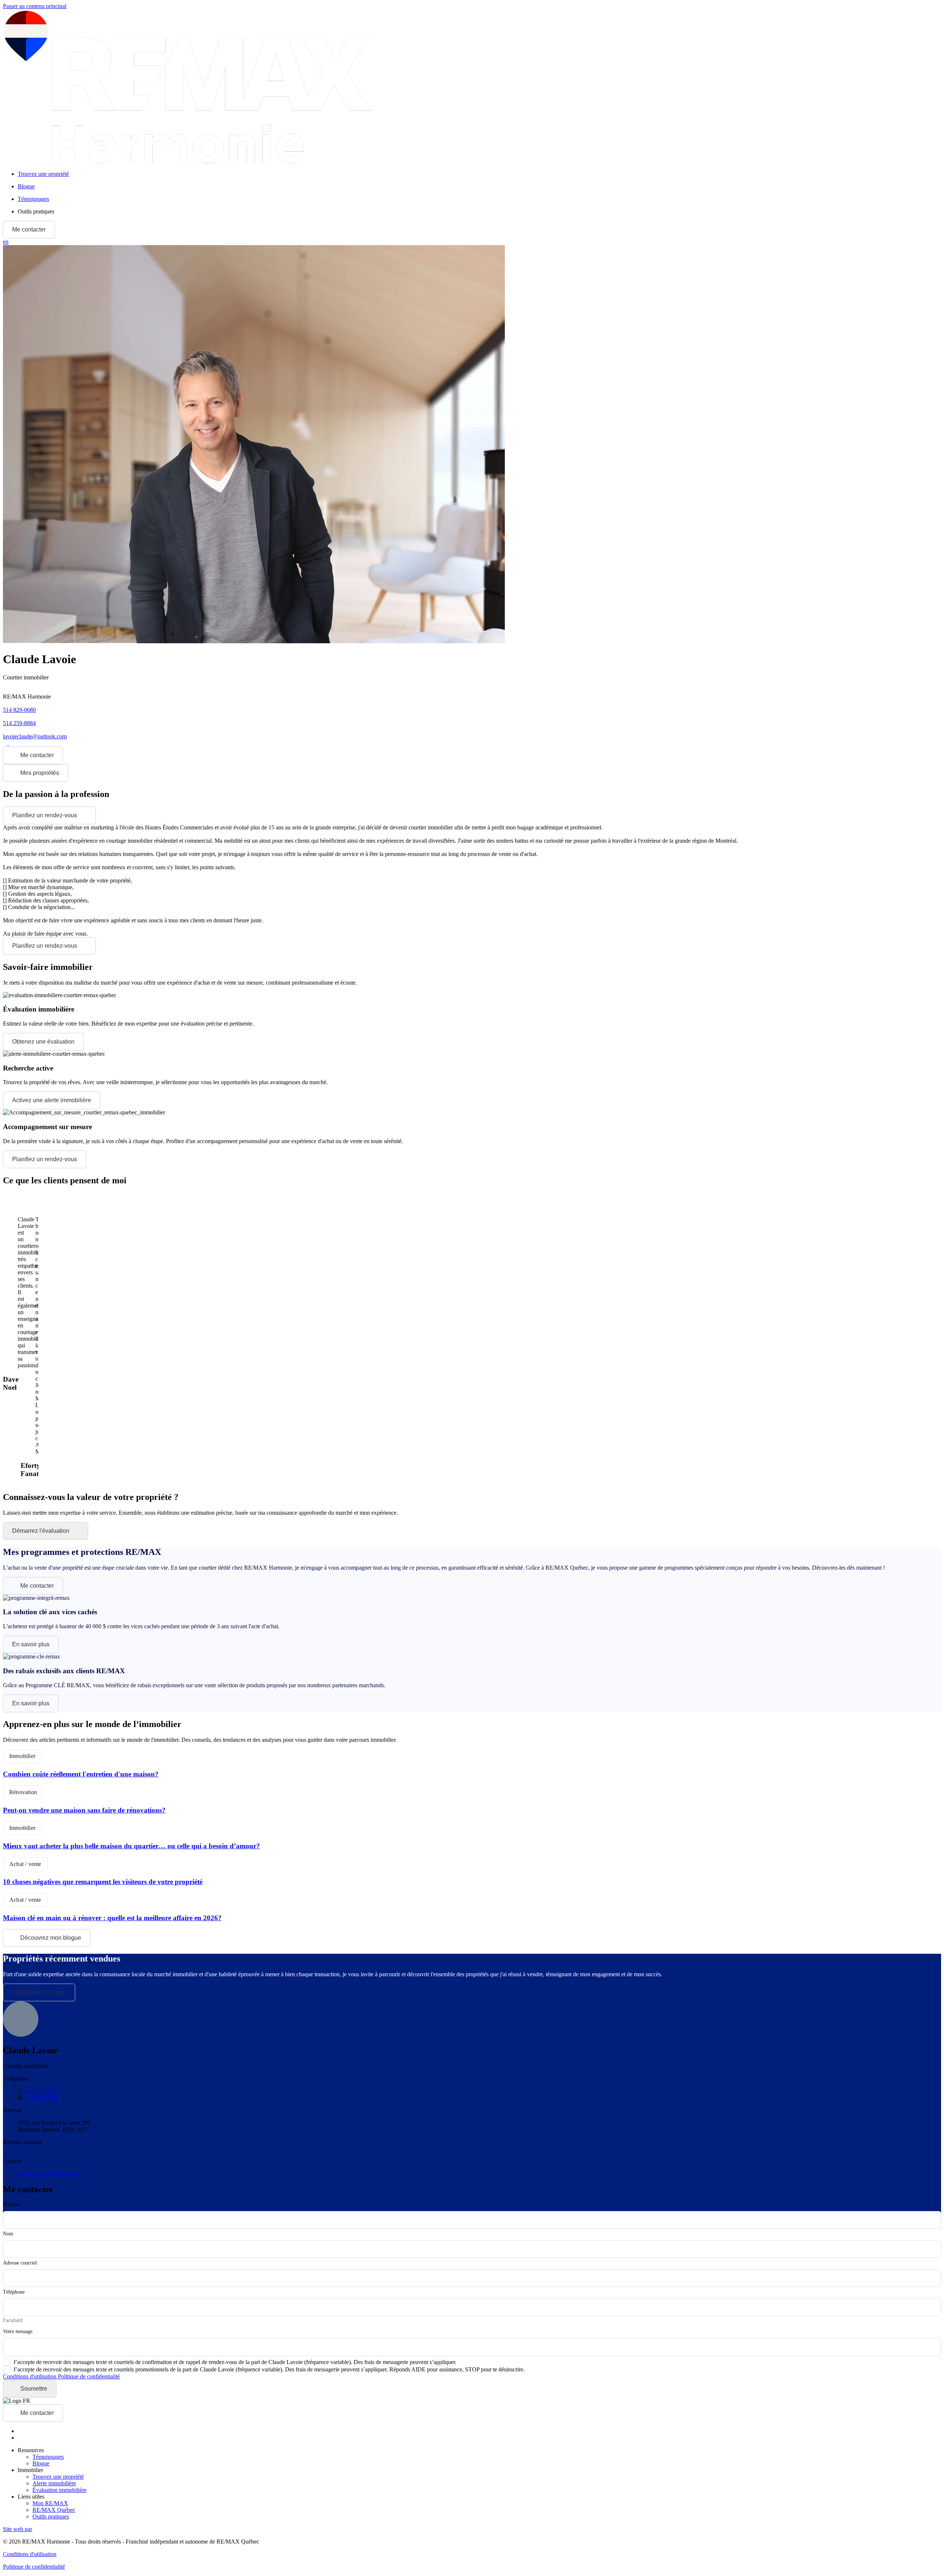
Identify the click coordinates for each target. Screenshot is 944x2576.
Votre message (18, 2331)
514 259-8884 (19, 723)
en (6, 242)
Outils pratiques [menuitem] (36, 211)
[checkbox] (230, 2362)
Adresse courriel (20, 2263)
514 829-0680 (19, 710)
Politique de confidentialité (89, 2376)
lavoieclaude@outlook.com (35, 736)
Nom (8, 2234)
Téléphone (14, 2292)
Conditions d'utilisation (30, 2376)
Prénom (11, 2205)
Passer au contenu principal (35, 6)
